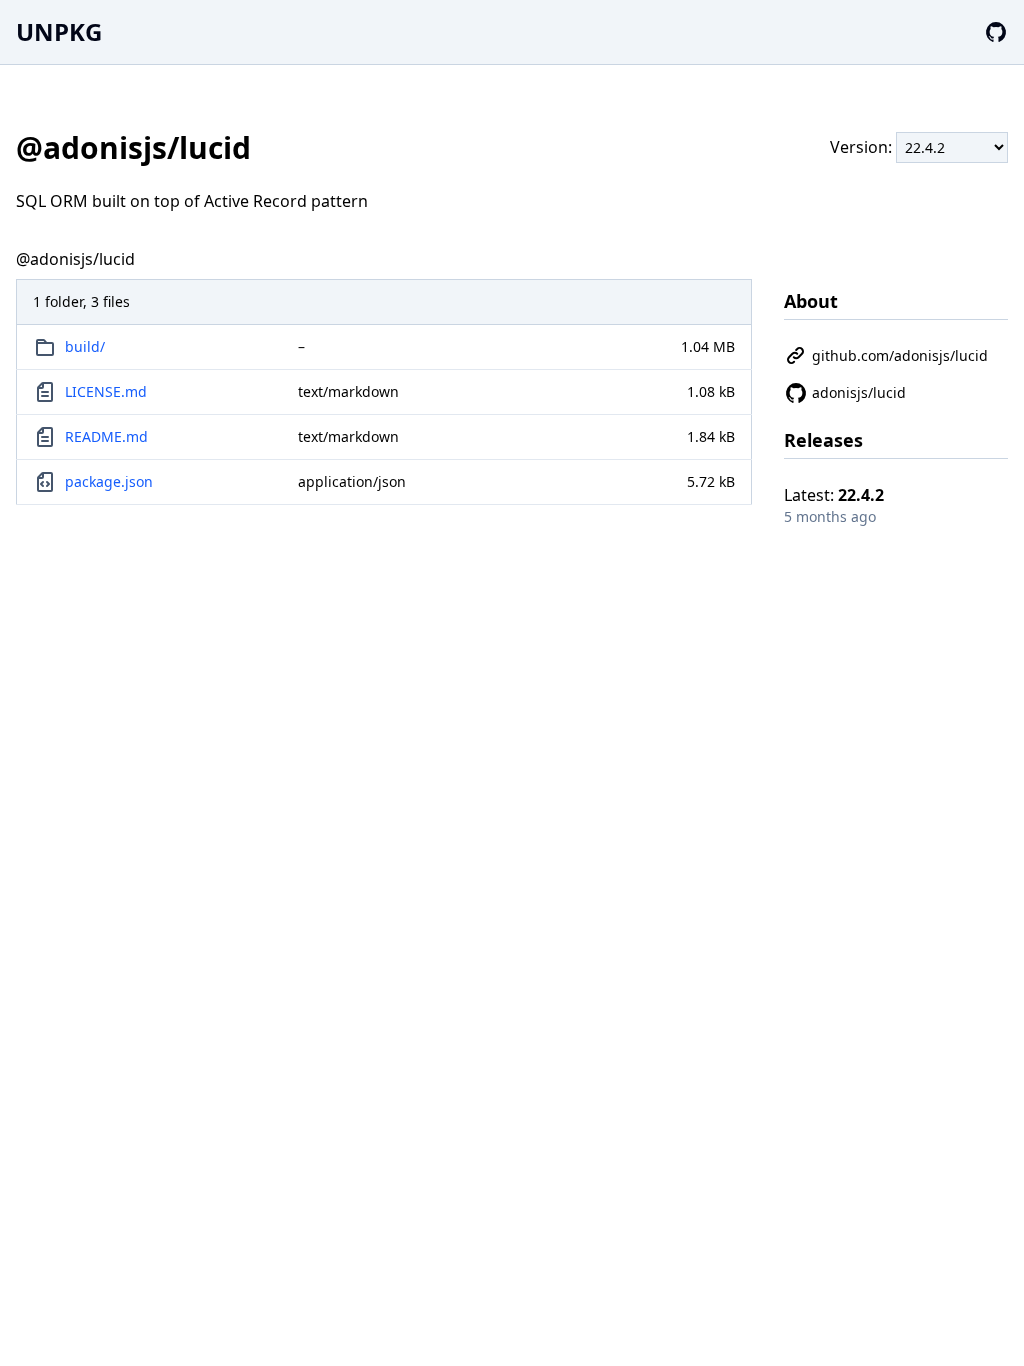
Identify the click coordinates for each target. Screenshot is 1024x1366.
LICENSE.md (106, 391)
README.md (106, 436)
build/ (85, 346)
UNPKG (59, 31)
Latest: (834, 495)
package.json (109, 481)
